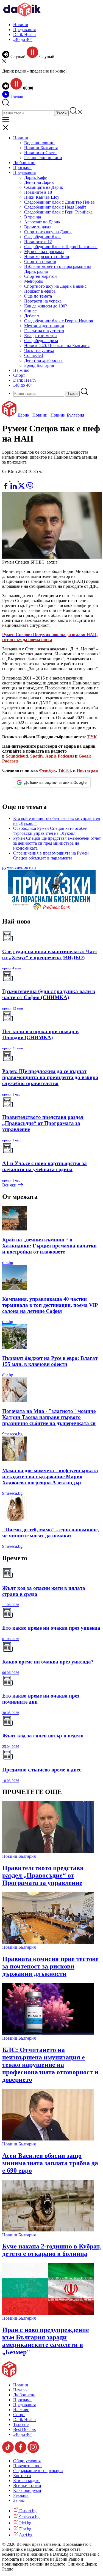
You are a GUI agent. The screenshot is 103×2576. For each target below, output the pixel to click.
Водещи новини (39, 143)
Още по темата (38, 296)
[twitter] (22, 488)
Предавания (24, 30)
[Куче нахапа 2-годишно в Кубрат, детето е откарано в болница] (48, 2230)
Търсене (21, 2424)
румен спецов (15, 867)
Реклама (21, 2495)
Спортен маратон (41, 276)
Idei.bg (25, 2523)
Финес (30, 311)
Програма (22, 167)
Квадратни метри (41, 336)
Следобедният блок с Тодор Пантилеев (61, 247)
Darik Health (24, 34)
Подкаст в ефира (40, 291)
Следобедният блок (42, 237)
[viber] (30, 488)
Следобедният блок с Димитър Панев (59, 202)
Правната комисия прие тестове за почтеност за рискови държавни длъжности (50, 1966)
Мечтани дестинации (44, 326)
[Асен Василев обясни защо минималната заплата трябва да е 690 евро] (48, 2139)
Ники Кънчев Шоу (42, 197)
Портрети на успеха (43, 301)
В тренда (33, 217)
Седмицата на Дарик (44, 187)
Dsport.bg (27, 2511)
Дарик (23, 415)
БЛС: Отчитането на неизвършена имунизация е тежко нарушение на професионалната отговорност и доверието (50, 2065)
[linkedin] (14, 488)
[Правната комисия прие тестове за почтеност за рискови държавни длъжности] (48, 1942)
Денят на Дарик (39, 182)
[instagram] (33, 2451)
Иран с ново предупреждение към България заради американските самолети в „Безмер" (46, 2341)
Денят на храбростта (43, 360)
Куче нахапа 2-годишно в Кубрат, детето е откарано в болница (51, 2250)
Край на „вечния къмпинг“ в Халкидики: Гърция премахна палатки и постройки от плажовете (49, 1246)
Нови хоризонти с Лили (47, 257)
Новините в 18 (38, 192)
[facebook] (6, 488)
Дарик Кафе (35, 177)
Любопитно (24, 163)
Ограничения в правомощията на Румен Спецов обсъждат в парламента (51, 856)
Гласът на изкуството (44, 331)
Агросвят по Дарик (42, 222)
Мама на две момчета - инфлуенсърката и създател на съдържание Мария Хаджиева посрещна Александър (50, 1476)
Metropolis (34, 281)
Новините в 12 (38, 242)
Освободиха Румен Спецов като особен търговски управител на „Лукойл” (50, 831)
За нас (19, 2500)
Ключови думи (27, 2490)
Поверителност (28, 2466)
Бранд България (39, 365)
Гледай (16, 96)
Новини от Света (40, 153)
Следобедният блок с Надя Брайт (55, 207)
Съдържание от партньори (38, 2471)
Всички (10, 1185)
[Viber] (6, 480)
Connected (34, 355)
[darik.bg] (22, 15)
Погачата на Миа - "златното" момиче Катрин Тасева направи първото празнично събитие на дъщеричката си (49, 1417)
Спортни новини (40, 261)
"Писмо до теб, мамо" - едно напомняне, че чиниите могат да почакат (51, 1533)
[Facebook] (22, 480)
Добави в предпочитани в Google (55, 783)
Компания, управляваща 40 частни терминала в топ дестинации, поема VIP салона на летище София (50, 1305)
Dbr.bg (25, 2529)
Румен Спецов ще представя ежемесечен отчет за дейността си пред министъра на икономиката (57, 843)
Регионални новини (43, 158)
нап (33, 867)
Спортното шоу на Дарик (48, 232)
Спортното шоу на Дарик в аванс (55, 286)
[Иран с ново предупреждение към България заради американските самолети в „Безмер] (48, 2313)
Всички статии (27, 2485)
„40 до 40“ (23, 39)
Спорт (19, 375)
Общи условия (27, 2461)
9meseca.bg (12, 1434)
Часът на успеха (39, 350)
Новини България (41, 148)
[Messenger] (15, 480)
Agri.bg (25, 2535)
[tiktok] (9, 2451)
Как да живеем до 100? (46, 306)
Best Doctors (24, 2429)
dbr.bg (8, 1262)
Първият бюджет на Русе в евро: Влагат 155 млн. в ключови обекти (50, 1361)
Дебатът (32, 316)
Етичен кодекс (27, 2481)
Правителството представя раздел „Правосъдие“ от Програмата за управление (43, 1875)
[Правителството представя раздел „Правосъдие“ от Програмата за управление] (48, 1851)
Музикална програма (44, 252)
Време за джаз (37, 227)
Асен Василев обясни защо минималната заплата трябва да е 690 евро (50, 2163)
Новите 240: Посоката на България (57, 346)
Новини (21, 25)
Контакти (22, 2476)
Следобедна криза (41, 341)
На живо (21, 370)
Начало (20, 2390)
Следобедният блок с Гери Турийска (58, 212)
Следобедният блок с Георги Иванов (59, 321)
